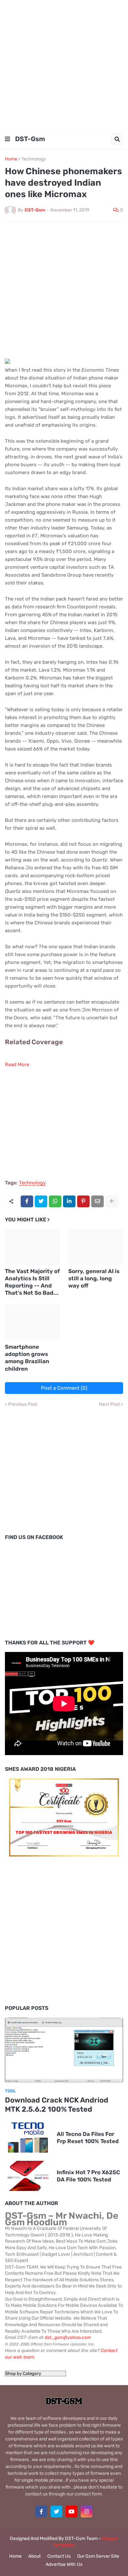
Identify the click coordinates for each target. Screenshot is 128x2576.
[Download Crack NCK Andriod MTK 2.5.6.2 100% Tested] (64, 2050)
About (34, 2556)
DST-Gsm (30, 139)
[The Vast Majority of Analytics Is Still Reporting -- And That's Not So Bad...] (32, 1247)
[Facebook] (27, 1201)
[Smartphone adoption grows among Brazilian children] (32, 1323)
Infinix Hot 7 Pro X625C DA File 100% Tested (88, 2176)
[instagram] (87, 2511)
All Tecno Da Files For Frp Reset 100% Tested (88, 2138)
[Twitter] (41, 1201)
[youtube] (72, 2511)
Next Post (109, 1404)
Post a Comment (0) (64, 1388)
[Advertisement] (64, 64)
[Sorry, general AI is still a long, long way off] (96, 1247)
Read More (17, 1065)
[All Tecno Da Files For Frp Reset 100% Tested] (28, 2138)
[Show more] (112, 1201)
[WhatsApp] (55, 1201)
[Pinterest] (83, 1201)
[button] (8, 139)
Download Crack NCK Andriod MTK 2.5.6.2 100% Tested (57, 2105)
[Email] (97, 1201)
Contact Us (59, 2556)
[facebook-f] (41, 2511)
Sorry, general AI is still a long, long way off (94, 1278)
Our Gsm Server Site (98, 2556)
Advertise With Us (64, 2564)
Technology (34, 159)
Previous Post (23, 1404)
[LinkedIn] (69, 1201)
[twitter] (56, 2511)
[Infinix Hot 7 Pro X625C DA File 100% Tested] (28, 2176)
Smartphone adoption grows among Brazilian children (27, 1358)
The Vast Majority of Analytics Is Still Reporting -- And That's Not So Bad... (32, 1282)
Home (11, 159)
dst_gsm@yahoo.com (68, 2337)
